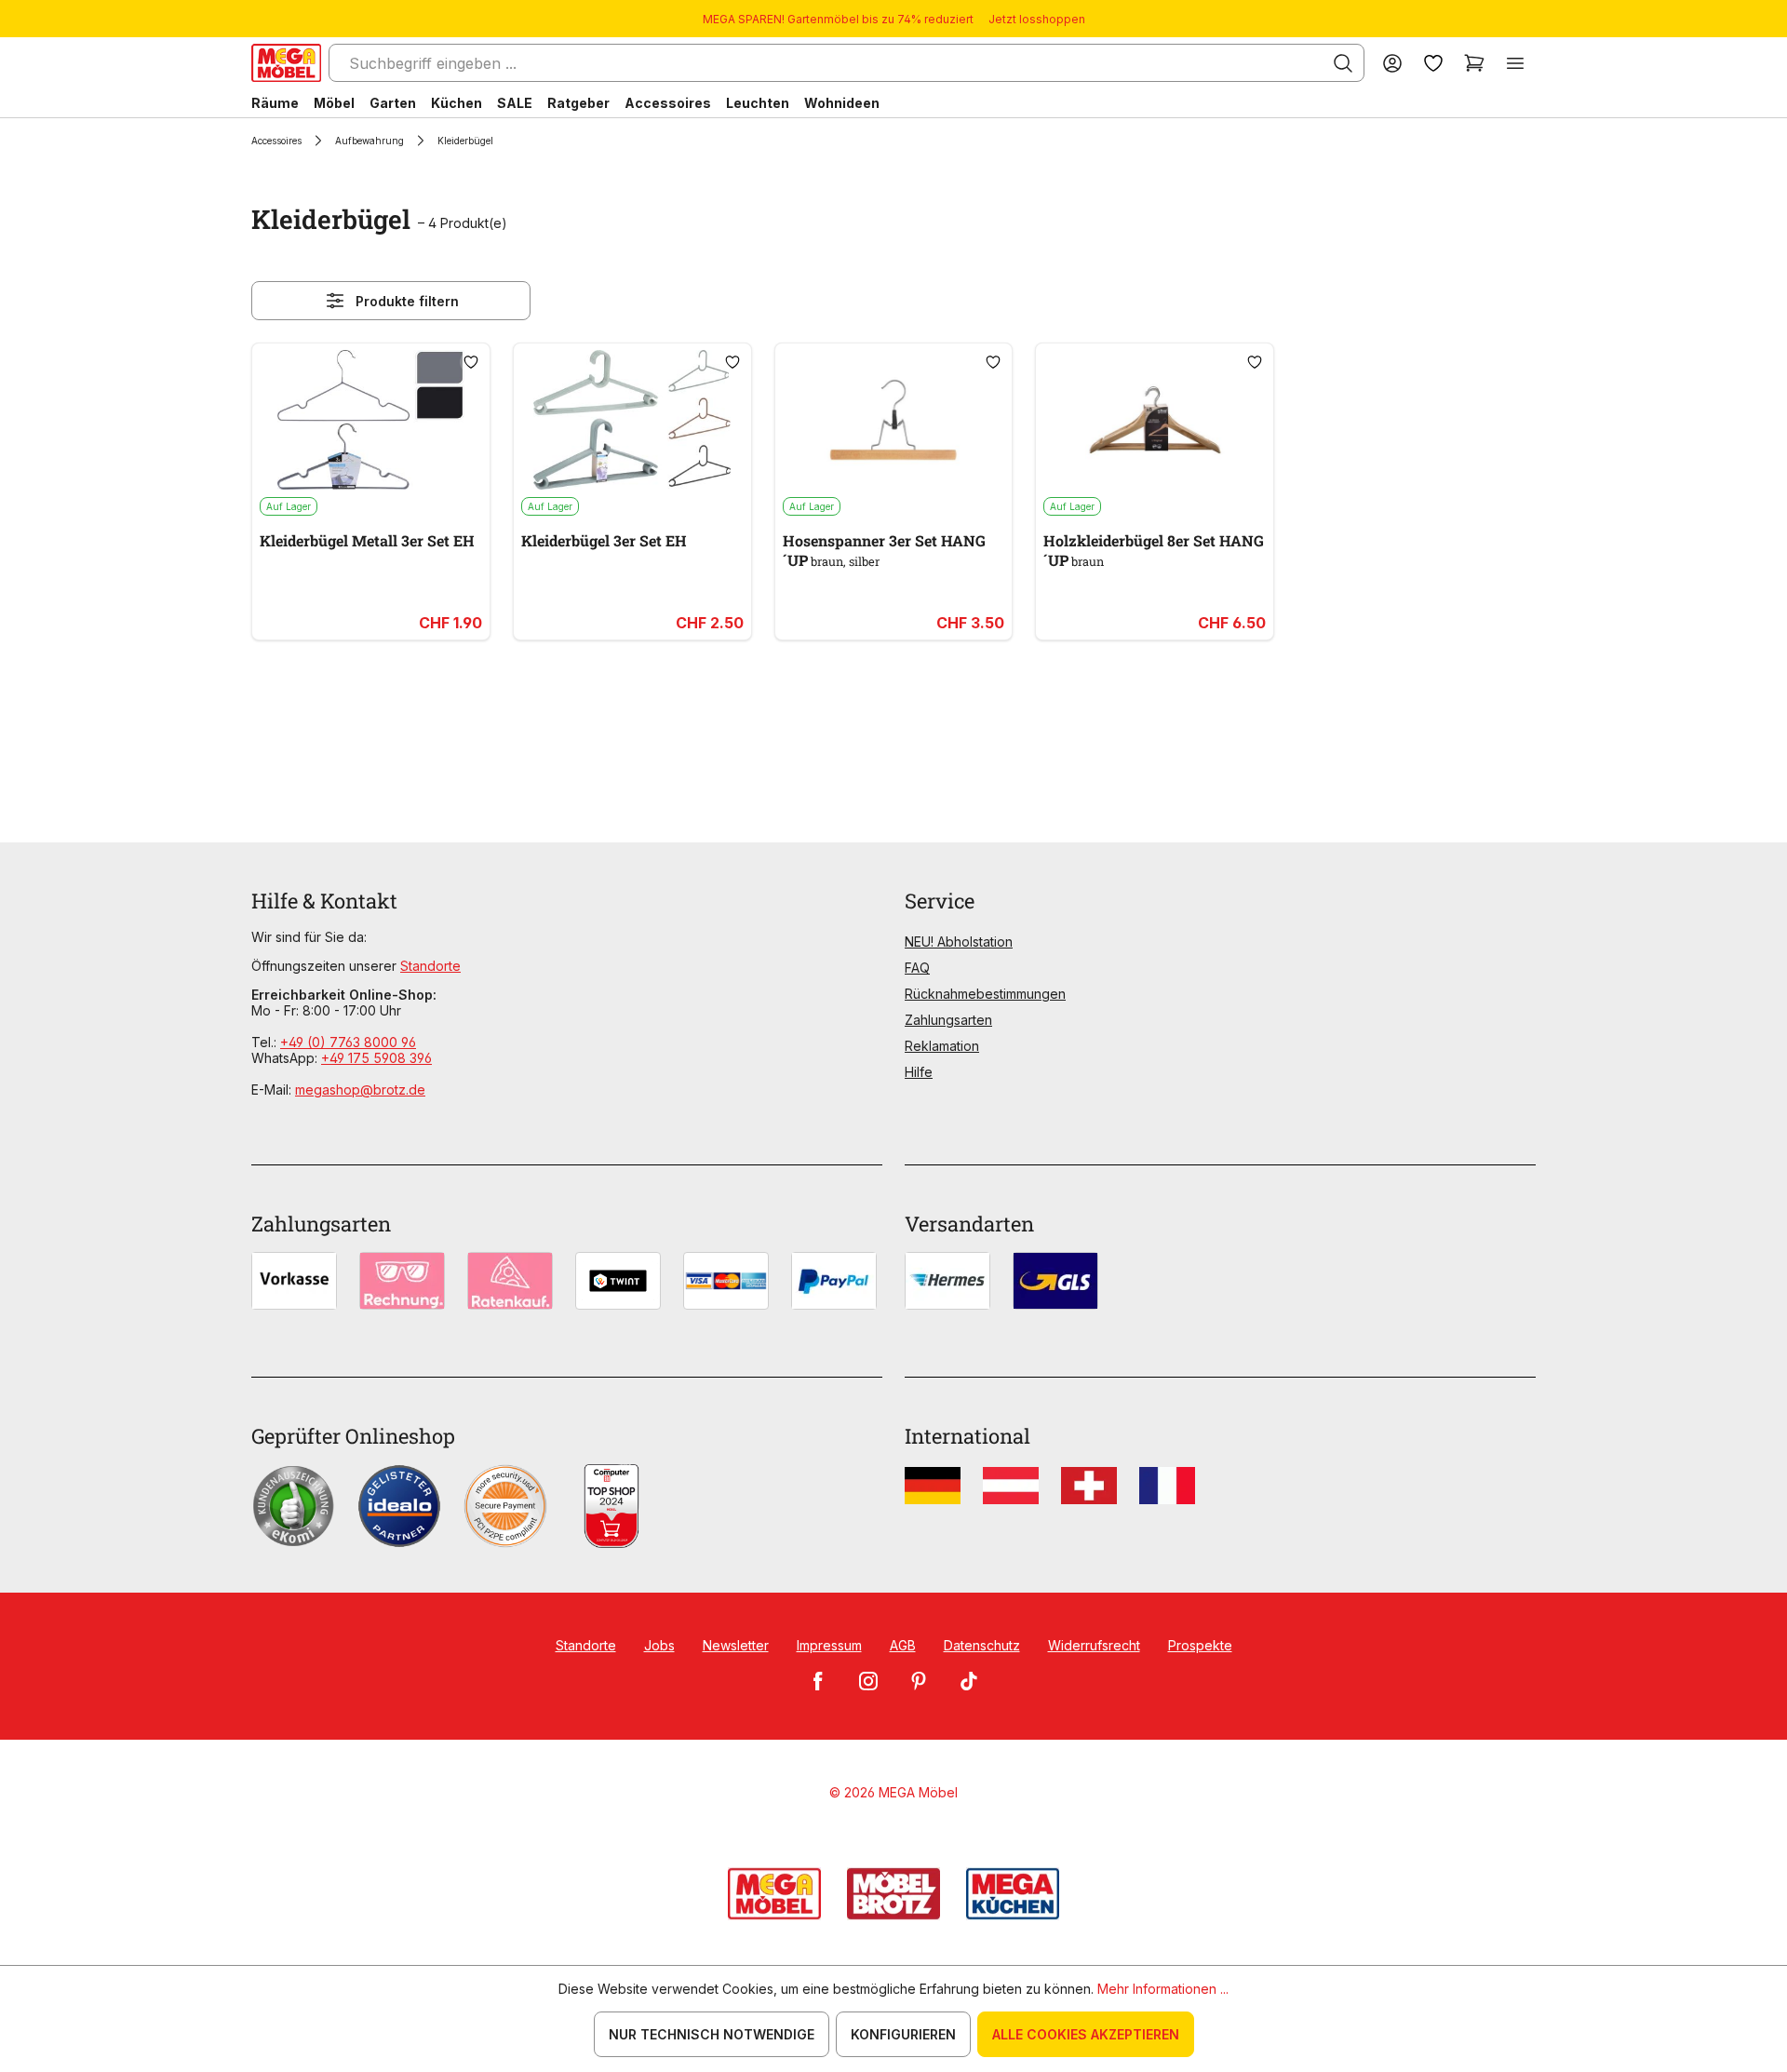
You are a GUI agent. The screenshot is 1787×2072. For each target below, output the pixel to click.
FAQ (917, 968)
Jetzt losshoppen (1037, 19)
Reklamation (942, 1046)
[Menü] (1515, 63)
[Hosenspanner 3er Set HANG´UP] (894, 420)
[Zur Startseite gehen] (286, 63)
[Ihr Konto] (1392, 63)
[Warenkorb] (1474, 63)
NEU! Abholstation (959, 942)
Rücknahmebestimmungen (985, 994)
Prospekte (1200, 1645)
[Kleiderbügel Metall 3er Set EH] (371, 420)
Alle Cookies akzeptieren (1086, 2034)
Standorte (430, 966)
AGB (903, 1645)
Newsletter (736, 1645)
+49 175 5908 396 (376, 1058)
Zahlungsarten (948, 1020)
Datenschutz (982, 1645)
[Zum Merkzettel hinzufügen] (471, 362)
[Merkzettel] (1433, 63)
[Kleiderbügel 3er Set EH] (632, 420)
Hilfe (919, 1072)
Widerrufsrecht (1094, 1645)
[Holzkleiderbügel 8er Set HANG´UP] (1155, 420)
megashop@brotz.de (360, 1090)
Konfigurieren (903, 2034)
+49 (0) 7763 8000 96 (348, 1042)
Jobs (659, 1645)
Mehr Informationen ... (1163, 1989)
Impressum (829, 1645)
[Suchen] (1343, 63)
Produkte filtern (407, 301)
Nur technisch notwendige (712, 2034)
